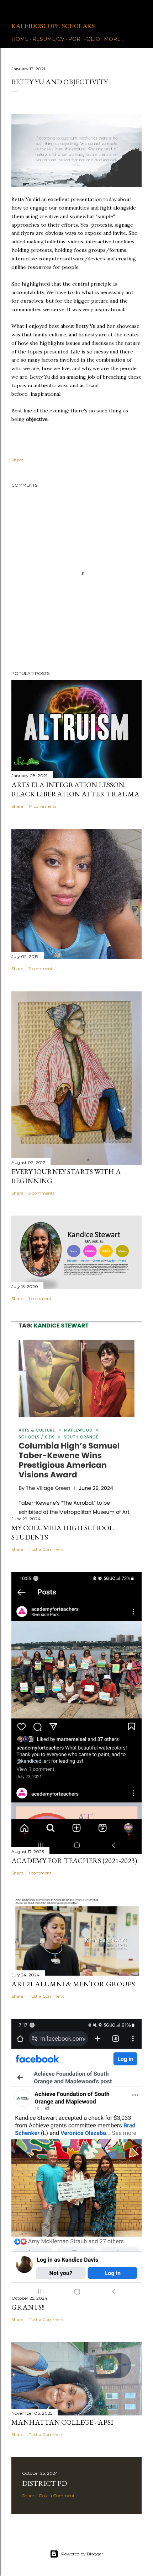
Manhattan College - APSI (62, 2422)
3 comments (41, 1193)
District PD (44, 2483)
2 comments (41, 968)
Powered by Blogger (82, 2554)
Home (20, 39)
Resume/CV (48, 39)
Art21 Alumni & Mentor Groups (73, 1984)
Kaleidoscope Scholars (53, 26)
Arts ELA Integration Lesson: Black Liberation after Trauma (75, 789)
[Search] (137, 11)
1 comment (40, 1298)
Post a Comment (46, 1549)
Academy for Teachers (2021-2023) (74, 1861)
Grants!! (28, 2307)
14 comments (42, 806)
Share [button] (17, 460)
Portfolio (84, 39)
